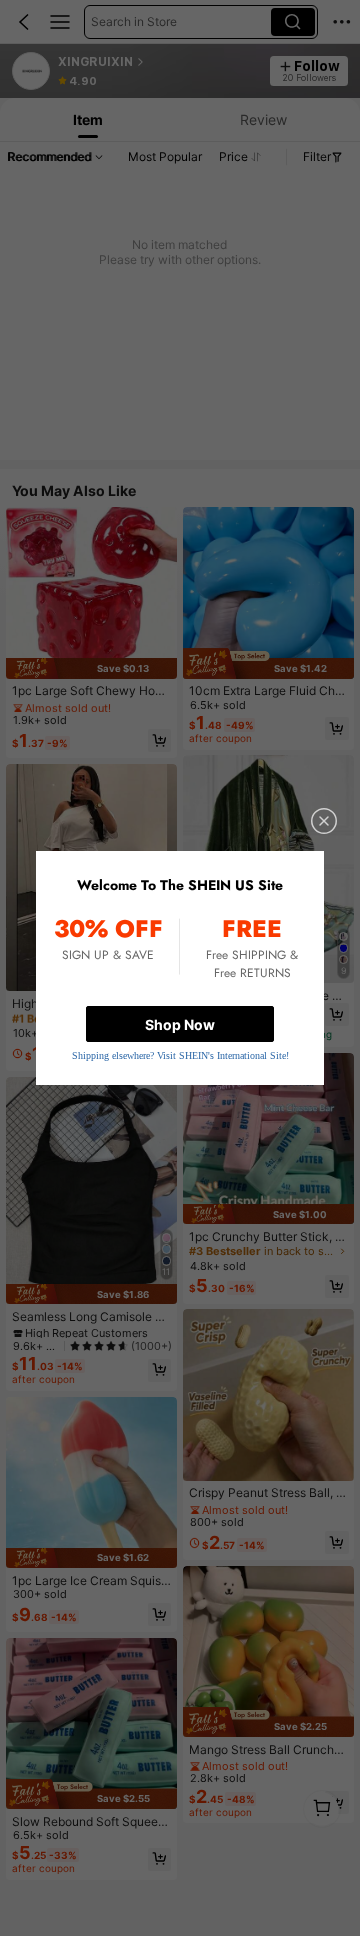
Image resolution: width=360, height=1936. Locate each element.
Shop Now (180, 1024)
